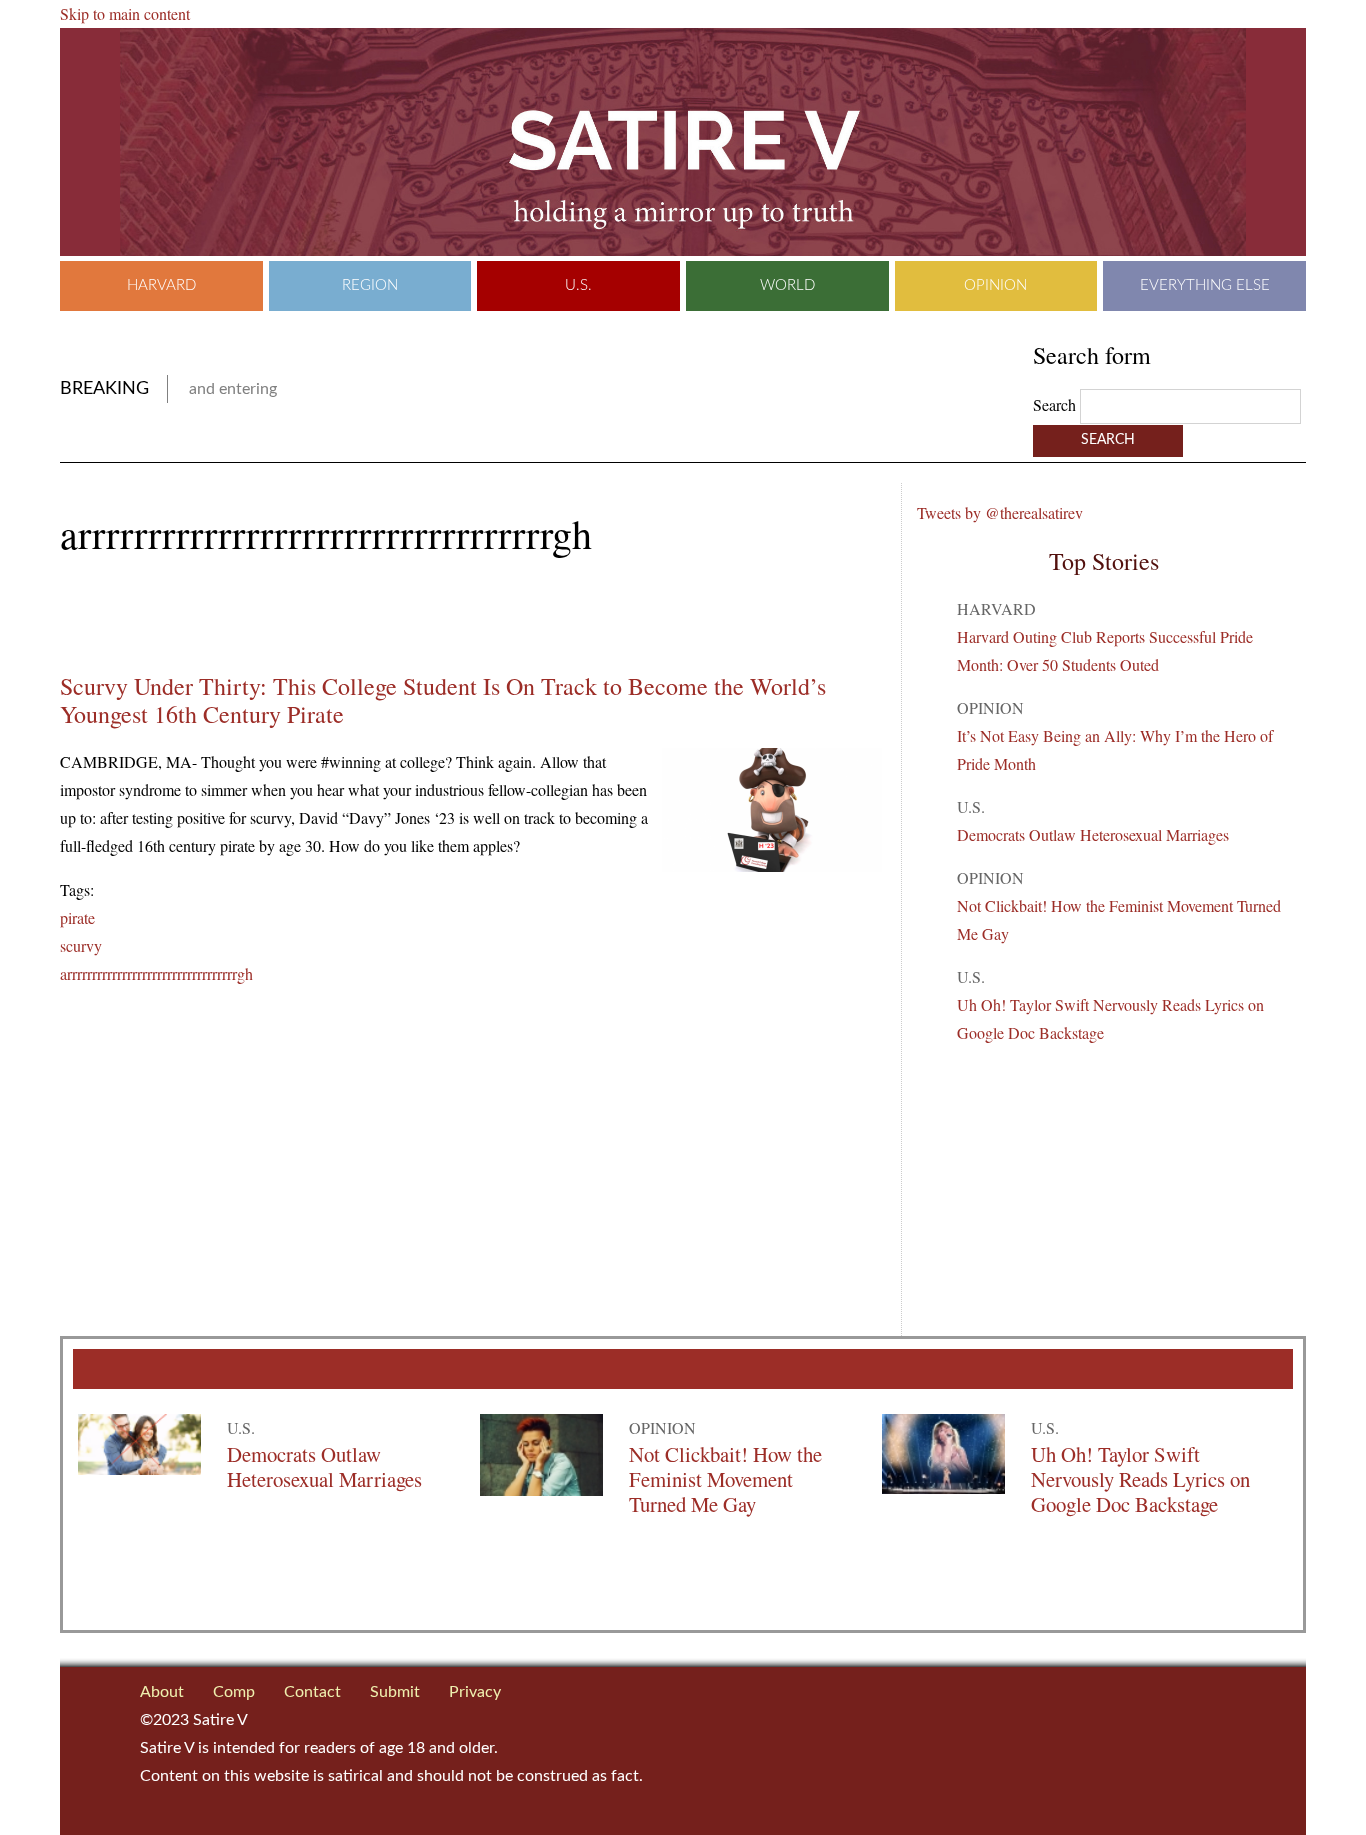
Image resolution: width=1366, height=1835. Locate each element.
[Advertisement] (294, 615)
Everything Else (1205, 285)
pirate (77, 917)
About (162, 1692)
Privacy (475, 1692)
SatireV (683, 142)
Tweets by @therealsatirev (1000, 512)
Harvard (161, 285)
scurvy (81, 945)
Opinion (995, 285)
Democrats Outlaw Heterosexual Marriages (1093, 834)
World (787, 285)
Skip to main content (125, 13)
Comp (234, 1692)
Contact (312, 1692)
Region (370, 285)
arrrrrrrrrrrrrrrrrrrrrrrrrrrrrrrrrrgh (156, 973)
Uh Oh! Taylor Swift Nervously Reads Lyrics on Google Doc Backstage (1140, 1479)
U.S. (578, 285)
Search (1056, 404)
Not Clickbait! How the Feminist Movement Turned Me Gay (725, 1479)
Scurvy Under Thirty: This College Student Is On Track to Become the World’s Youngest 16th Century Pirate (443, 700)
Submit (395, 1692)
